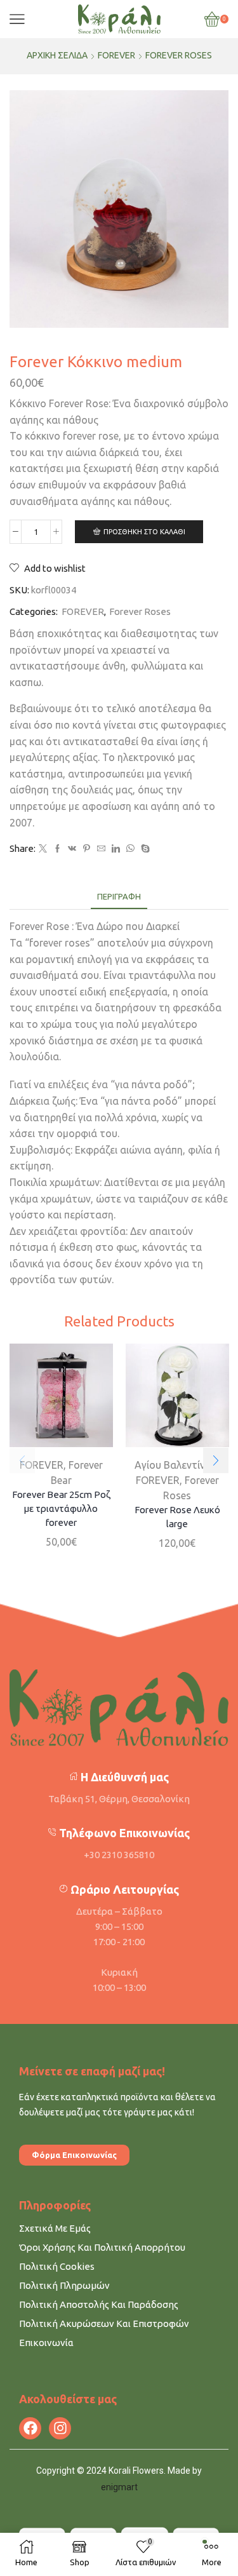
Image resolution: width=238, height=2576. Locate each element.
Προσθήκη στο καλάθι (144, 532)
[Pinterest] (87, 849)
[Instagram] (60, 2428)
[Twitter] (43, 849)
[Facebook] (57, 849)
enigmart (119, 2487)
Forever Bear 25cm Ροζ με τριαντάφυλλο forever (61, 1508)
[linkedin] (116, 849)
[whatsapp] (130, 849)
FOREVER (116, 55)
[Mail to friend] (101, 849)
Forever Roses (179, 55)
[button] (216, 1460)
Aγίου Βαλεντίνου (176, 1464)
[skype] (144, 849)
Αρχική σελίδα (57, 55)
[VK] (72, 849)
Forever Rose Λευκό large (177, 1516)
